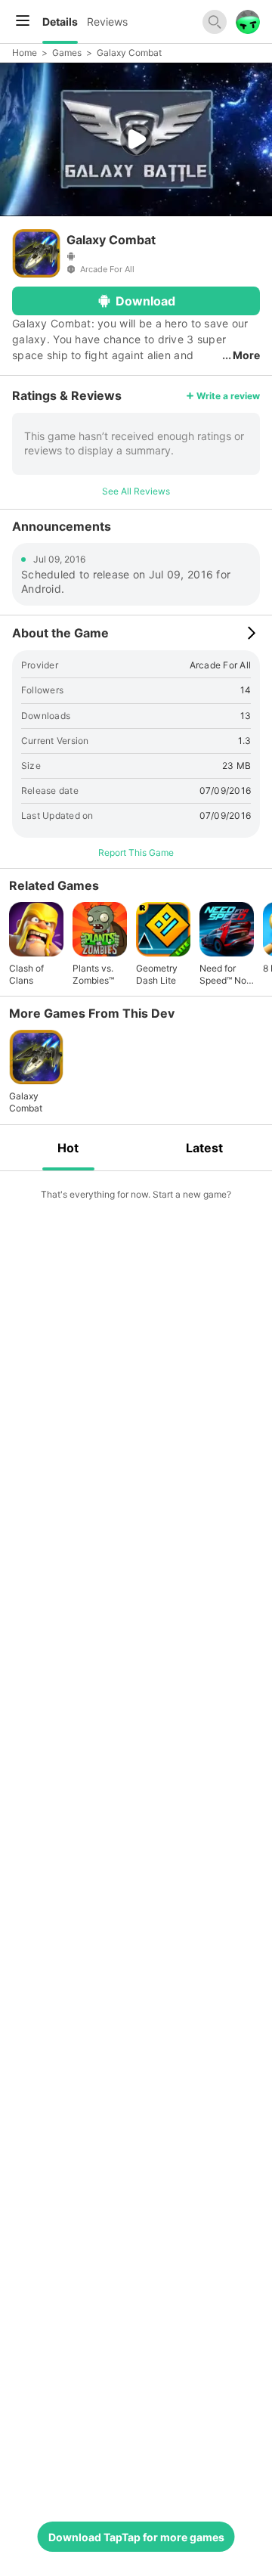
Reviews (107, 22)
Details (60, 22)
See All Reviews (136, 491)
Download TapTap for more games (136, 2537)
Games (67, 53)
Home (25, 53)
